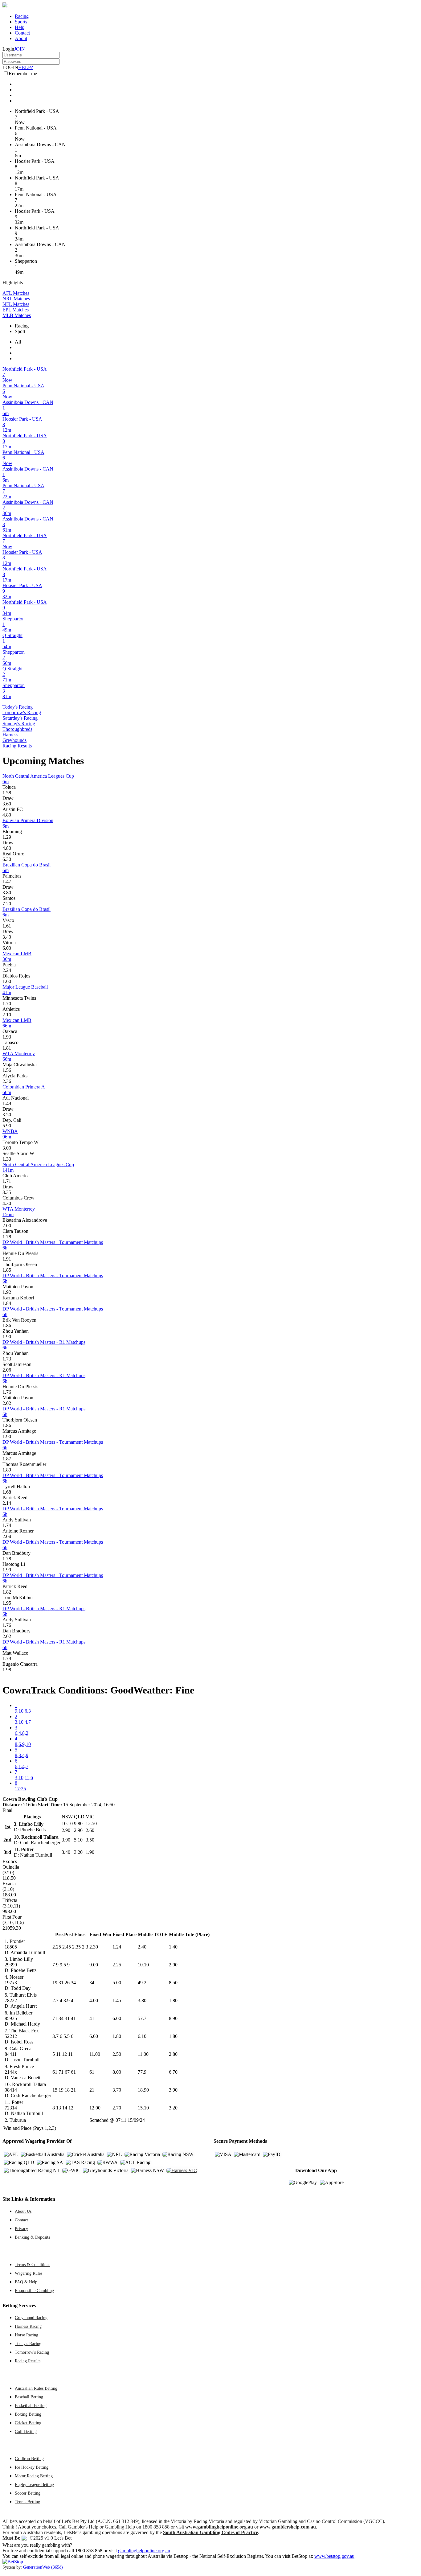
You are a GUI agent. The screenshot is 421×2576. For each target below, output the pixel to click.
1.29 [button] (7, 837)
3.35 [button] (7, 1192)
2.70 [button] (117, 2108)
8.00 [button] (117, 2072)
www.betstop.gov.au (334, 2556)
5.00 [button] (117, 1983)
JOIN (20, 49)
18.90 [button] (143, 2090)
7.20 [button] (7, 904)
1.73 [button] (7, 1359)
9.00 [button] (94, 1965)
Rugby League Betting (34, 2484)
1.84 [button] (7, 1303)
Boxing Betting (28, 2414)
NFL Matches (16, 304)
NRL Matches (16, 299)
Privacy (21, 2228)
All (18, 342)
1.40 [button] (173, 1947)
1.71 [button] (7, 1181)
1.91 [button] (7, 1259)
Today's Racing (18, 707)
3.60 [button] (7, 804)
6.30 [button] (7, 859)
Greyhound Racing (31, 2318)
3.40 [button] (7, 937)
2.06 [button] (7, 1370)
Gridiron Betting (29, 2459)
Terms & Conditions (33, 2265)
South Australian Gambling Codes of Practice (211, 2532)
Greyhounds (14, 740)
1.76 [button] (7, 1392)
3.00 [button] (7, 1148)
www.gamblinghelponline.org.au (219, 2527)
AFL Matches (16, 293)
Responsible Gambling (34, 2290)
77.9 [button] (142, 2072)
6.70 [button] (173, 2072)
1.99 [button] (7, 1570)
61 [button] (92, 2072)
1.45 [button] (117, 2000)
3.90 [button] (173, 2090)
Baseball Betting (29, 2397)
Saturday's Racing (20, 718)
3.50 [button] (7, 1115)
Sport (20, 331)
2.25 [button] (117, 1965)
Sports (21, 22)
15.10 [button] (143, 2108)
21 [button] (92, 2090)
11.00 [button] (95, 2054)
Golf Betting (26, 2431)
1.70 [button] (7, 1004)
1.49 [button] (7, 1103)
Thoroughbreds (17, 729)
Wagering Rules (29, 2273)
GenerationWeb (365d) (43, 2567)
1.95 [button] (7, 1603)
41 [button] (92, 2018)
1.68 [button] (7, 1492)
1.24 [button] (117, 1947)
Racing (22, 16)
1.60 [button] (7, 981)
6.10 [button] (142, 2036)
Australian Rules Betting (36, 2388)
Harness (10, 735)
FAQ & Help (26, 2282)
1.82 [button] (7, 1592)
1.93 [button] (7, 1037)
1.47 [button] (7, 881)
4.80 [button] (7, 815)
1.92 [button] (7, 1292)
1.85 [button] (7, 1270)
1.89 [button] (7, 1470)
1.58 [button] (7, 793)
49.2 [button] (142, 1983)
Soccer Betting (28, 2493)
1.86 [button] (7, 1325)
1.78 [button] (7, 1237)
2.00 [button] (7, 1226)
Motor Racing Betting (34, 2476)
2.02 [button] (7, 1403)
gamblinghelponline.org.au (144, 2551)
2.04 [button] (7, 1536)
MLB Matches (17, 315)
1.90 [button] (7, 1337)
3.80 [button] (7, 893)
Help (20, 27)
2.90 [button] (173, 1965)
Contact (22, 33)
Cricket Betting (28, 2423)
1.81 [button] (7, 1048)
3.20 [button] (173, 2108)
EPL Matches (16, 310)
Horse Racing (27, 2335)
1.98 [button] (7, 1670)
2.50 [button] (117, 2054)
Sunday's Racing (19, 724)
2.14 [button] (7, 1503)
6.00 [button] (7, 948)
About (21, 38)
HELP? (26, 67)
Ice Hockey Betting (32, 2467)
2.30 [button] (94, 1947)
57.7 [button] (142, 2018)
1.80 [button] (173, 2000)
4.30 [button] (7, 1203)
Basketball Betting (31, 2405)
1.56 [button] (7, 1070)
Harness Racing (28, 2326)
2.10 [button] (7, 1015)
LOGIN (10, 67)
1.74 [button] (7, 1525)
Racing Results (17, 746)
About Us (23, 2211)
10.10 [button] (143, 1965)
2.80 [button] (173, 2054)
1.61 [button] (7, 926)
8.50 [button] (173, 1983)
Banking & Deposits (32, 2237)
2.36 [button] (7, 1081)
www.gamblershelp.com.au (288, 2527)
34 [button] (92, 1983)
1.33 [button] (7, 1159)
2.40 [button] (142, 1947)
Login (8, 49)
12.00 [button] (95, 2108)
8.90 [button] (173, 2018)
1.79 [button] (7, 1658)
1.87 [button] (7, 1459)
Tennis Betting (27, 2502)
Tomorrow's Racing (22, 712)
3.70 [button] (117, 2090)
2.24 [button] (7, 970)
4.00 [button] (94, 2000)
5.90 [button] (7, 1126)
